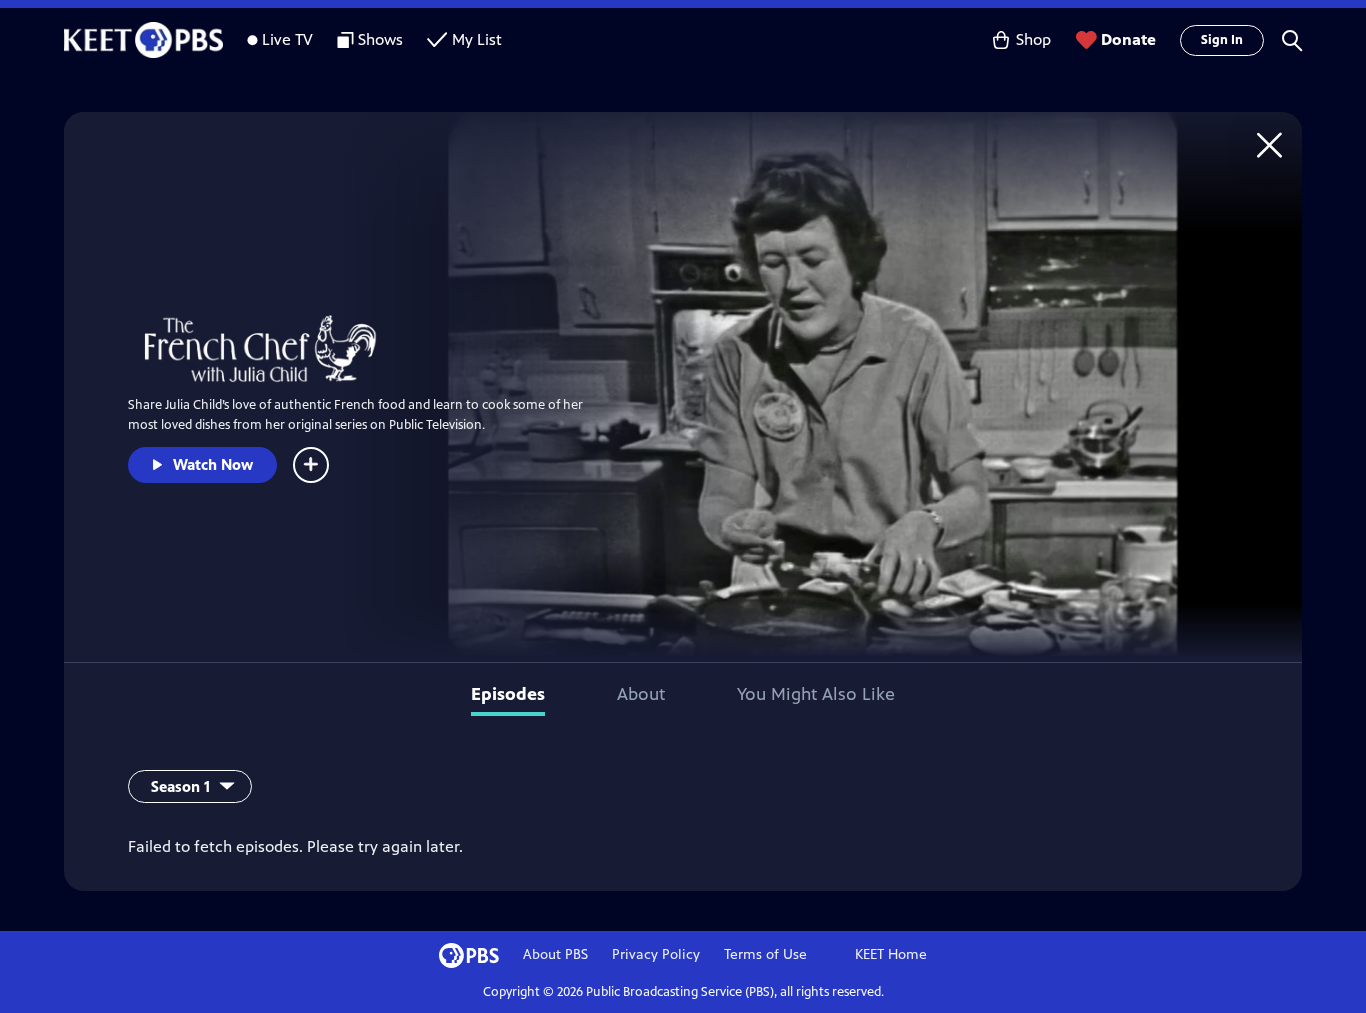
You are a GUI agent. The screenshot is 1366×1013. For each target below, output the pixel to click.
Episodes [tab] (508, 694)
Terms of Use (765, 954)
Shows (380, 39)
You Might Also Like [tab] (816, 694)
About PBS (555, 954)
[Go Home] (1269, 144)
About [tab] (641, 694)
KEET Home (891, 954)
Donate (1128, 39)
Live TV (287, 39)
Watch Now (213, 464)
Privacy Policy (656, 954)
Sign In (1222, 40)
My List (477, 39)
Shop (1033, 39)
